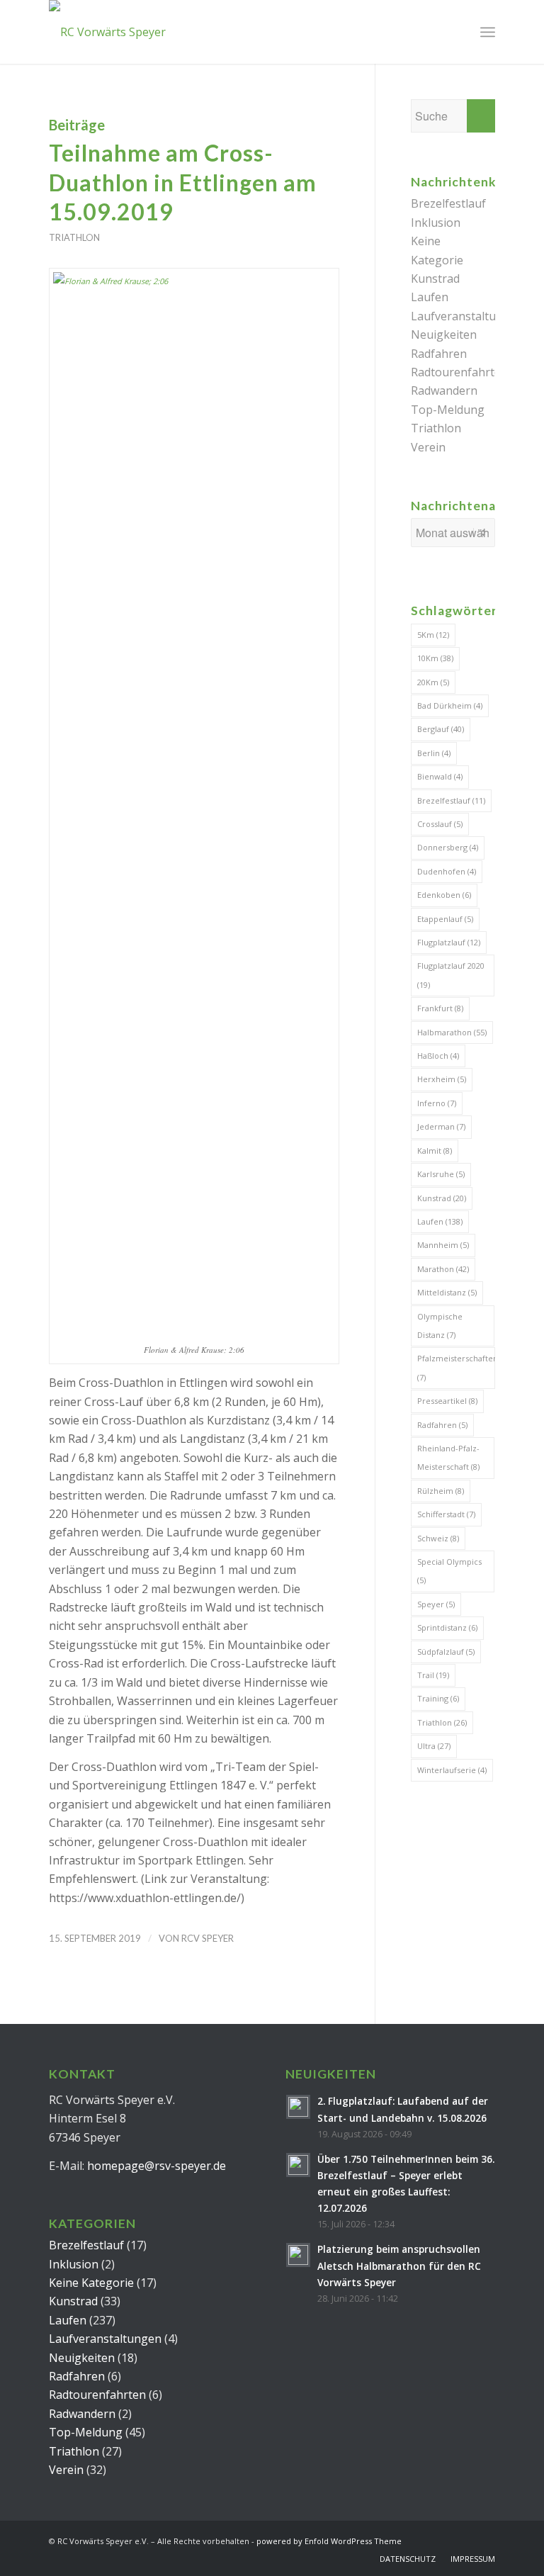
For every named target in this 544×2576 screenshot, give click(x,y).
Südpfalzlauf (446, 1652)
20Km (433, 682)
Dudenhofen (447, 871)
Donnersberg (448, 847)
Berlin (434, 753)
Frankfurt (440, 1008)
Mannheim (443, 1245)
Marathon (443, 1269)
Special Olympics (449, 1571)
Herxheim (442, 1079)
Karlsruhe (441, 1174)
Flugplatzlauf (449, 942)
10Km (435, 658)
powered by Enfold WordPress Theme (329, 2541)
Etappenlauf (445, 919)
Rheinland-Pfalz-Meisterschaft (448, 1457)
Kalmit (435, 1151)
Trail (433, 1675)
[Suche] (457, 32)
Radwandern (444, 390)
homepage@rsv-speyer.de (157, 2166)
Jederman (441, 1126)
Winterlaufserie (452, 1770)
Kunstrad (435, 279)
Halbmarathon (452, 1032)
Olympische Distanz (440, 1326)
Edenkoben (444, 895)
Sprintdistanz (447, 1627)
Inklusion (436, 223)
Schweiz (438, 1538)
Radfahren (439, 354)
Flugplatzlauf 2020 (451, 975)
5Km (433, 635)
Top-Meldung (448, 410)
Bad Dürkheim (450, 705)
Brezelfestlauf (448, 203)
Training (438, 1698)
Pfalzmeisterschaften (456, 1367)
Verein (428, 447)
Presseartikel (447, 1401)
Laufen (430, 297)
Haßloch (438, 1056)
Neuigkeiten (444, 334)
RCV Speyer (208, 1938)
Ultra (434, 1746)
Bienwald (440, 776)
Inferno (437, 1103)
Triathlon (74, 237)
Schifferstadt (446, 1514)
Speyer (436, 1604)
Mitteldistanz (447, 1292)
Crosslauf (440, 824)
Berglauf (441, 729)
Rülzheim (441, 1491)
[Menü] (488, 32)
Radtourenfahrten (459, 372)
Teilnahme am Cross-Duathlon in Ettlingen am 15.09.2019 (183, 182)
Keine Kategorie (91, 2283)
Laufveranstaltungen (467, 316)
